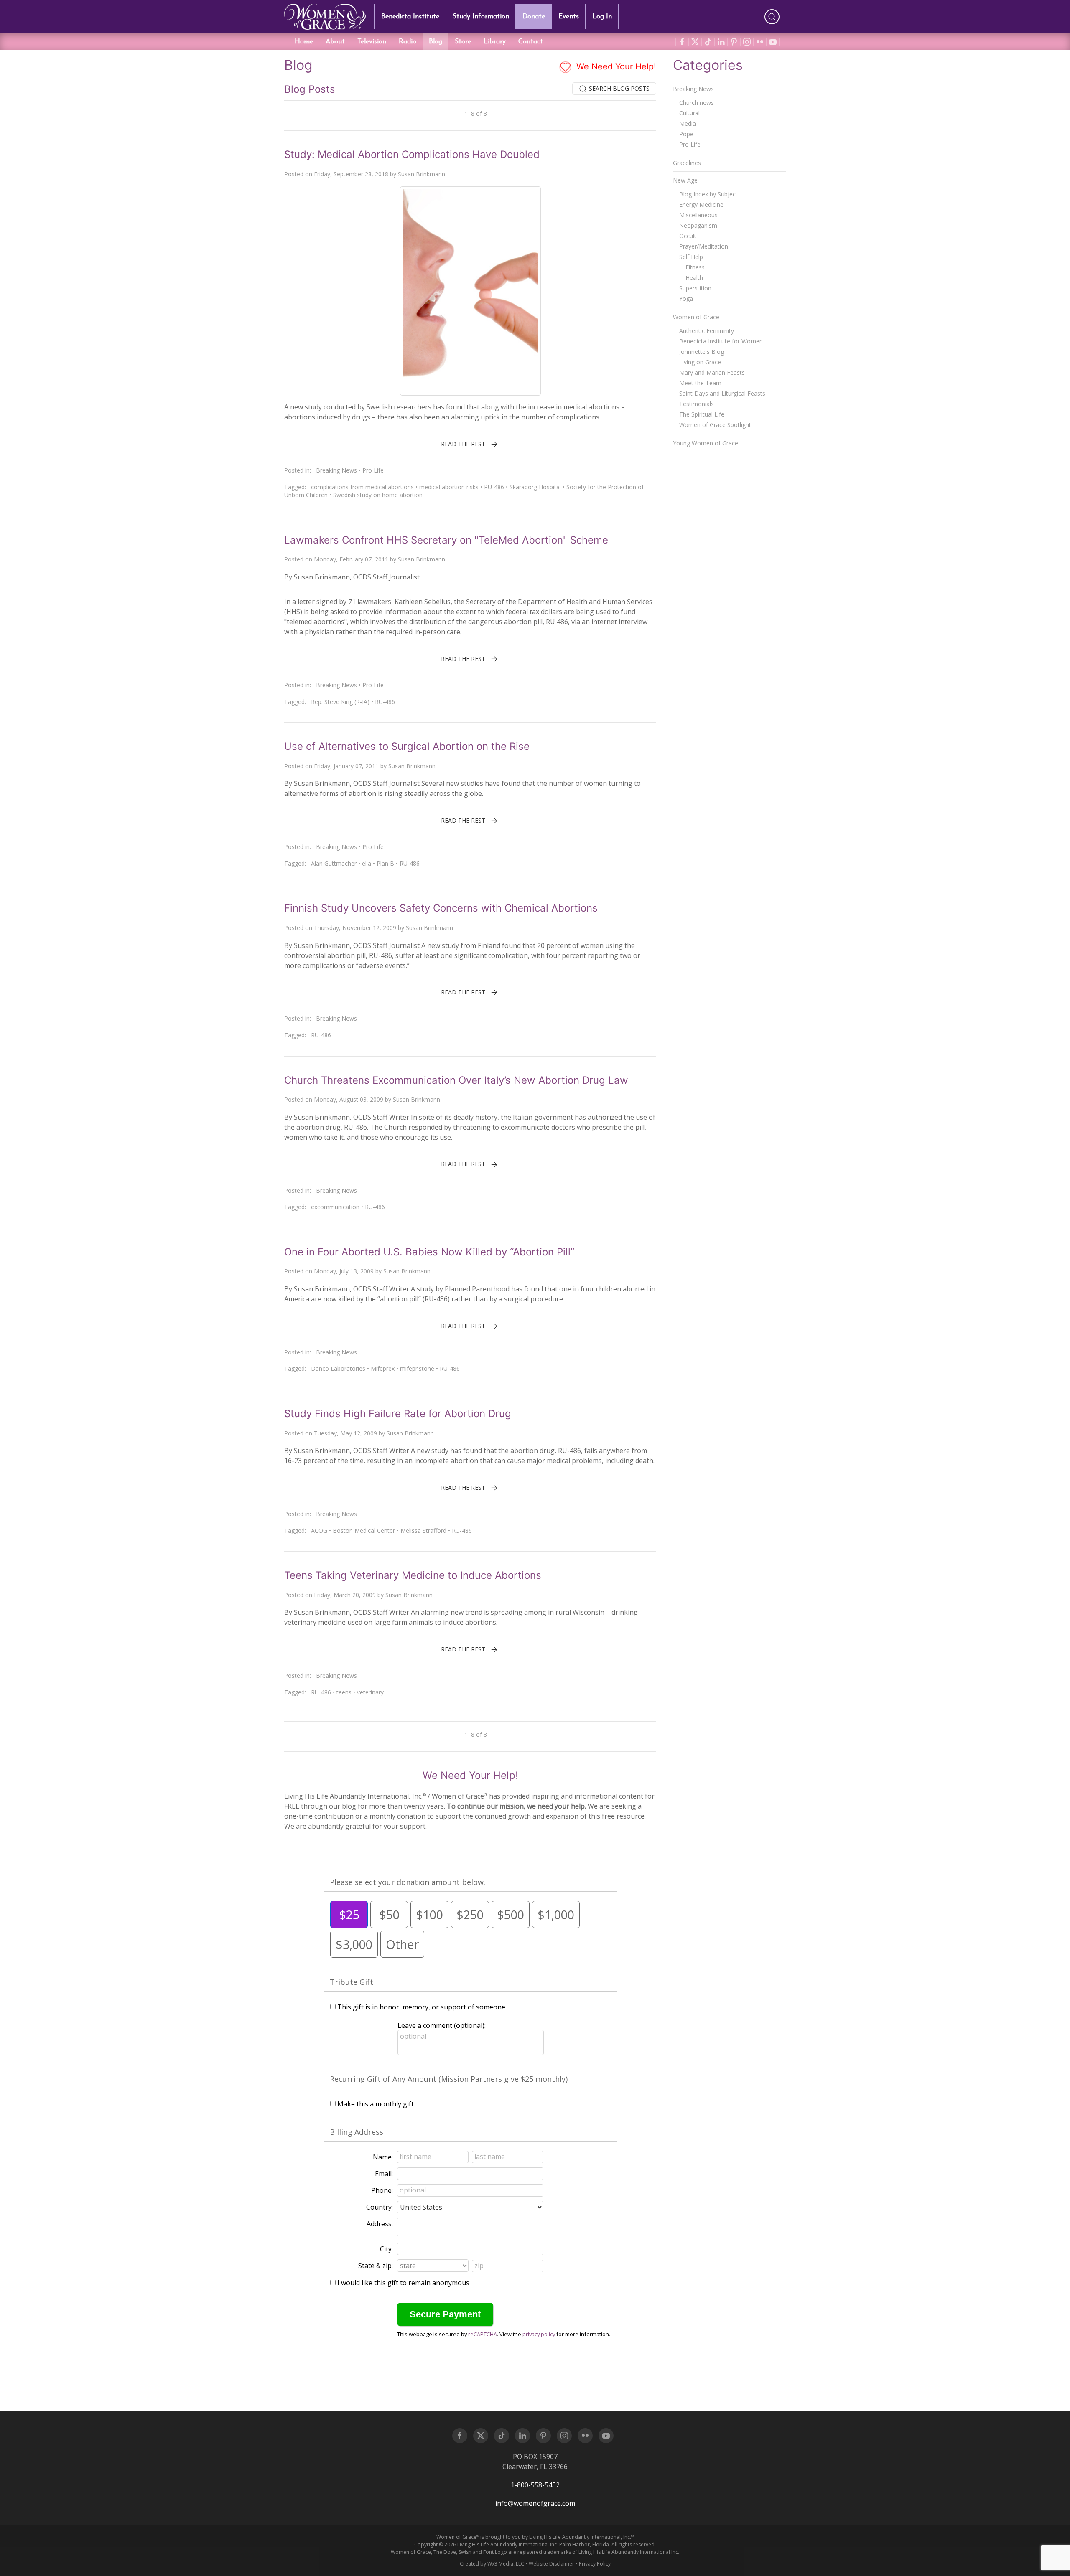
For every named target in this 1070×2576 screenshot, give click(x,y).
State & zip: (376, 2266)
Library (495, 42)
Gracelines (687, 163)
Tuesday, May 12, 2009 (345, 1433)
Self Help (691, 257)
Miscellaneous (698, 215)
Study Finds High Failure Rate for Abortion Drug (398, 1414)
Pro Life (373, 470)
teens (344, 1692)
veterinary (370, 1692)
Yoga (686, 299)
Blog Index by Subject (708, 194)
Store (463, 42)
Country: (380, 2207)
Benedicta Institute (410, 17)
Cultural (689, 113)
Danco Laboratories (338, 1368)
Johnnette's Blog (702, 352)
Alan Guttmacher (334, 863)
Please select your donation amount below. (408, 1882)
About (335, 42)
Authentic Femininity (707, 331)
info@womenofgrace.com (535, 2503)
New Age (685, 180)
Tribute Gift (352, 1982)
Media (688, 123)
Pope (686, 134)
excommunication (335, 1207)
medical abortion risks (449, 487)
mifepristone (417, 1368)
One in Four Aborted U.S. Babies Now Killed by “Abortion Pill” (429, 1252)
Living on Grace (700, 362)
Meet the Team (700, 383)
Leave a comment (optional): (442, 2025)
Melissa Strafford (423, 1531)
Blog (436, 42)
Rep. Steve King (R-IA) (340, 702)
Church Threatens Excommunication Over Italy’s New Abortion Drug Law (456, 1080)
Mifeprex (383, 1368)
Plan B (385, 863)
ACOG (319, 1531)
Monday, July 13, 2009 (344, 1271)
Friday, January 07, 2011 (346, 766)
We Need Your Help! (615, 66)
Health (694, 278)
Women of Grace (696, 317)
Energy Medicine (701, 205)
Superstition (695, 288)
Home (304, 42)
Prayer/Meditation (704, 246)
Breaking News (336, 470)
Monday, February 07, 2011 (351, 559)
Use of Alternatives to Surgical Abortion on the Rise (407, 746)
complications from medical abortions (362, 487)
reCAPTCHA (483, 2334)
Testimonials (697, 404)
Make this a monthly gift (376, 2104)
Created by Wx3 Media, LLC (492, 2564)
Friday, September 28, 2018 (351, 174)
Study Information (481, 17)
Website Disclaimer (552, 2564)
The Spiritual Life (702, 414)
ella (367, 863)
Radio (408, 42)
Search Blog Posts (618, 88)
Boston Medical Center (364, 1531)
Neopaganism (698, 225)
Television (372, 42)
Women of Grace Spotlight (715, 425)
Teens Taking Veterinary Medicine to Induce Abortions (413, 1575)
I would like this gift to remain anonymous (403, 2283)
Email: (384, 2174)
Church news (697, 103)
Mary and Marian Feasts (712, 372)
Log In (602, 17)
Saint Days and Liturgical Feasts (722, 393)
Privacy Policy (595, 2564)
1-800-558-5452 (535, 2485)
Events (569, 17)
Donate (534, 17)
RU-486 (494, 487)
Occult (688, 236)
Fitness (695, 267)
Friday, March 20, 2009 (345, 1595)
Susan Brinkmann (422, 174)
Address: (380, 2224)
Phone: (382, 2190)
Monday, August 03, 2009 (349, 1099)
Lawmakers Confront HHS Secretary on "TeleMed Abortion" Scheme (446, 540)
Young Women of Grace (706, 443)
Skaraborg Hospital (535, 487)
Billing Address (357, 2132)
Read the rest (463, 444)
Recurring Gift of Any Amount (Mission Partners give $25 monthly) (449, 2079)
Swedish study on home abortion (378, 495)
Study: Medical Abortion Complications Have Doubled (412, 154)
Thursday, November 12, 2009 (355, 928)
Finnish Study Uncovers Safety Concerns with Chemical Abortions (441, 908)
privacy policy (539, 2334)
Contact (531, 42)
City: (386, 2249)
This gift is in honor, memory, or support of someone (421, 2007)
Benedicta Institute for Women (721, 341)
